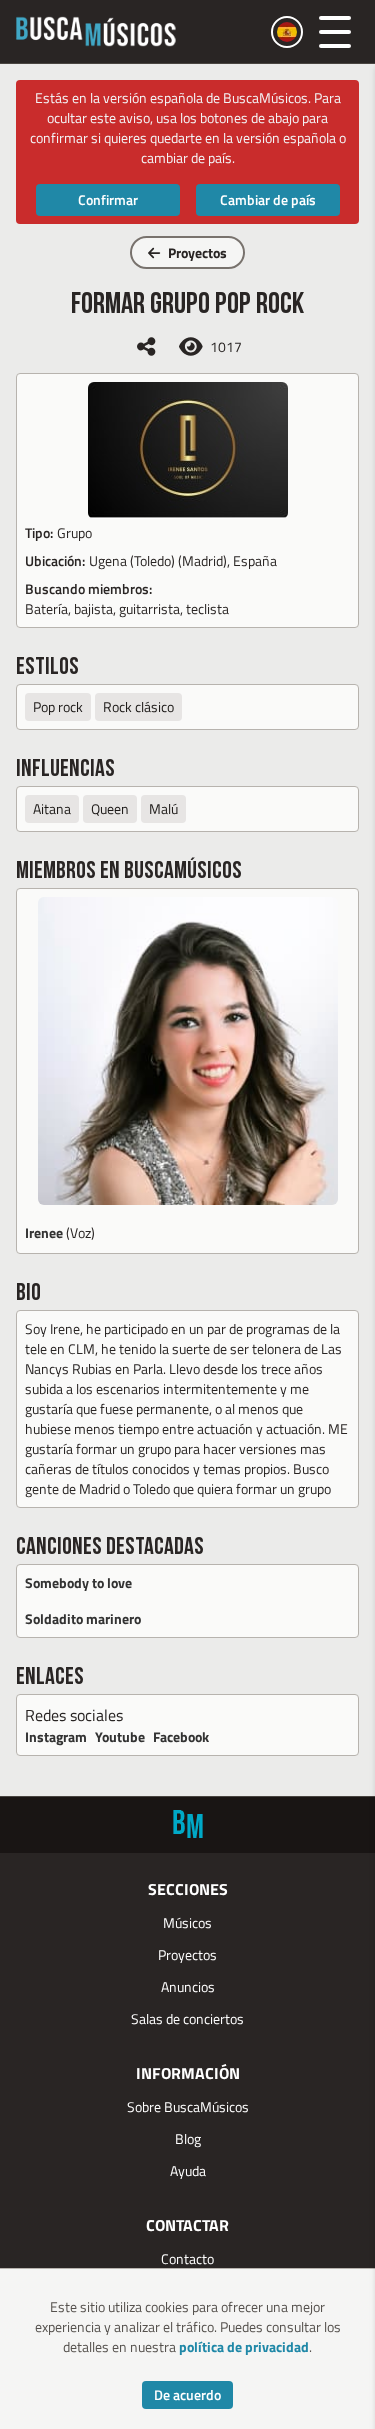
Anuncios (188, 1986)
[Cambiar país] (287, 32)
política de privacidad (244, 2346)
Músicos (187, 1922)
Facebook (181, 1736)
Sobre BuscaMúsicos (188, 2106)
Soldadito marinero (83, 1618)
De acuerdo (187, 2394)
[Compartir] (146, 346)
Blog (188, 2138)
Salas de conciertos (187, 2018)
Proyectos (197, 252)
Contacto (187, 2258)
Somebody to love (78, 1582)
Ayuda (188, 2170)
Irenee (44, 1232)
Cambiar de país (268, 199)
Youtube (120, 1736)
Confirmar (108, 199)
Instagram (56, 1736)
